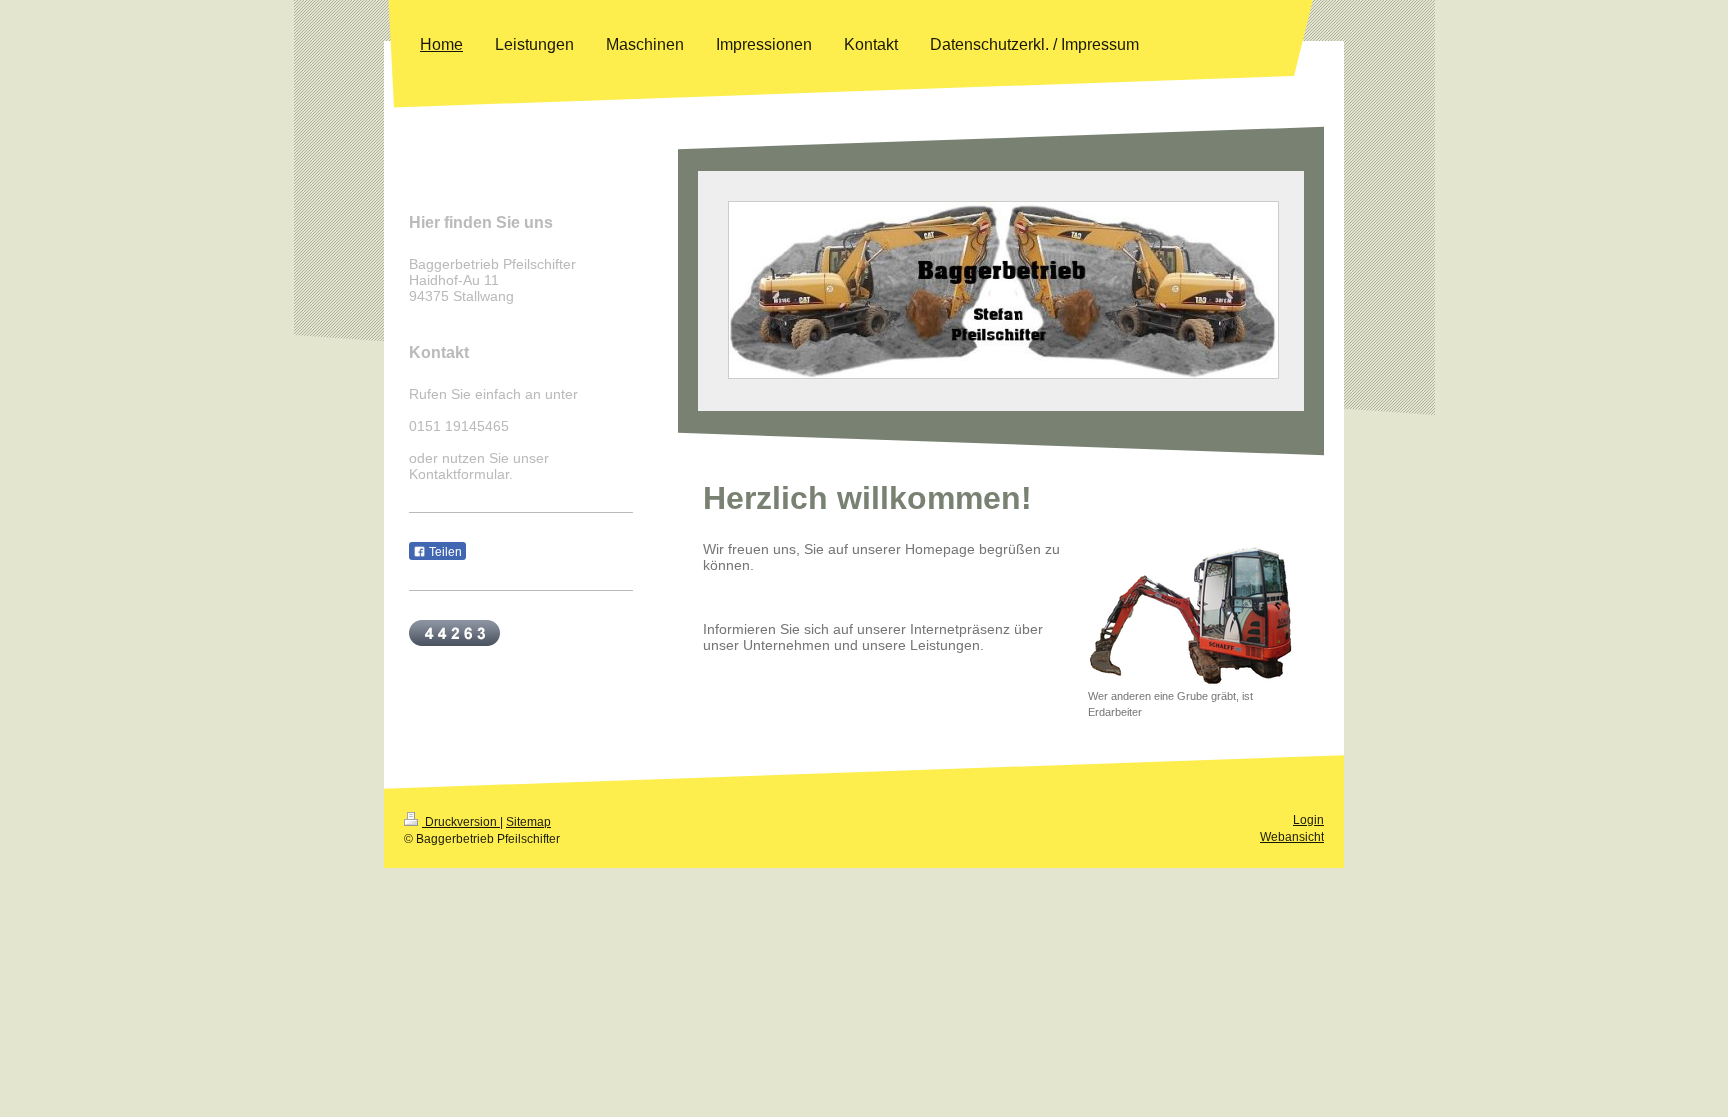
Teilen (444, 552)
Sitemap (528, 822)
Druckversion (461, 822)
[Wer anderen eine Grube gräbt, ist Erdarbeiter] (1193, 616)
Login (1308, 820)
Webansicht (1292, 837)
